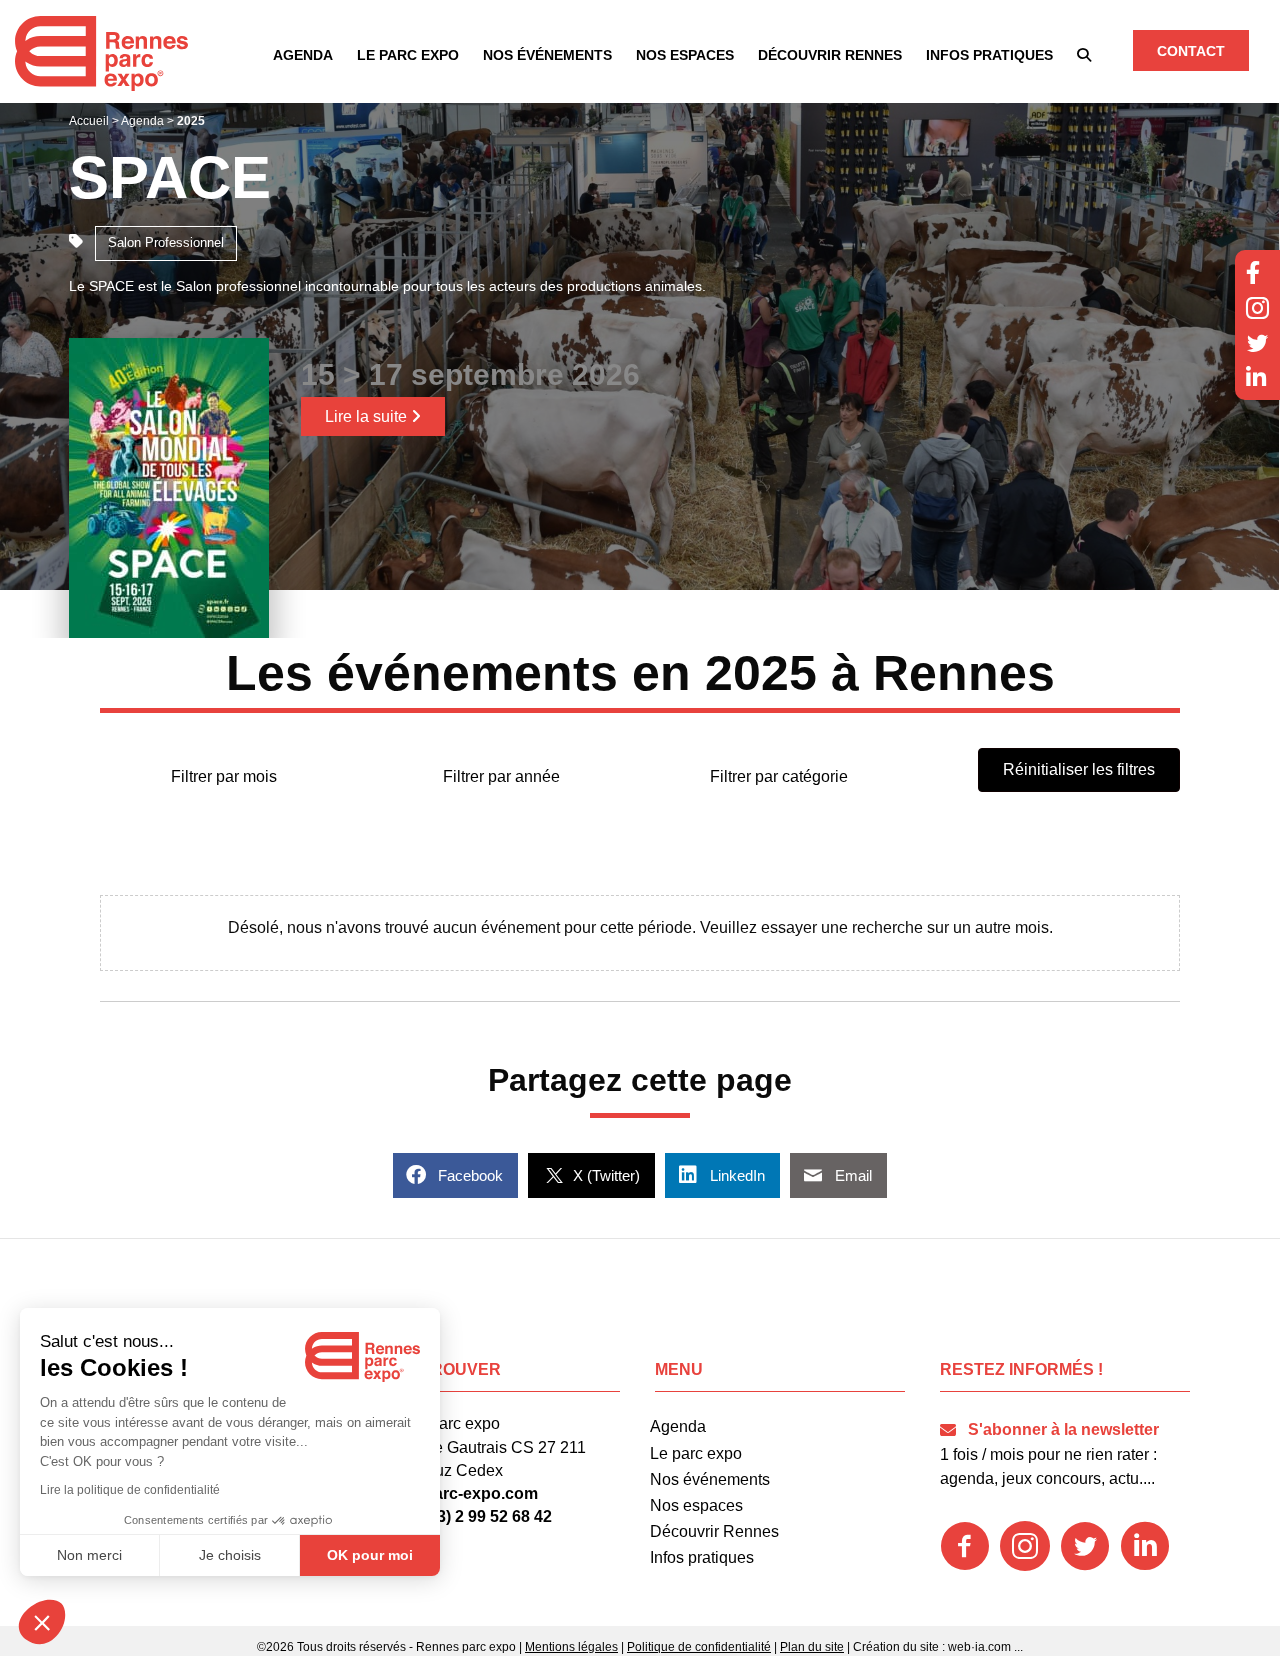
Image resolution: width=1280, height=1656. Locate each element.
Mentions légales (571, 1647)
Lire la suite (368, 416)
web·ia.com (979, 1647)
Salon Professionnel (166, 242)
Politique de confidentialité (699, 1647)
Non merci (89, 1555)
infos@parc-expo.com (454, 1493)
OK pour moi (370, 1555)
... (1018, 1647)
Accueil (89, 121)
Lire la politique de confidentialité (130, 1490)
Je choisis (230, 1555)
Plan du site (812, 1647)
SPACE (170, 177)
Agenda (142, 121)
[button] (1084, 55)
